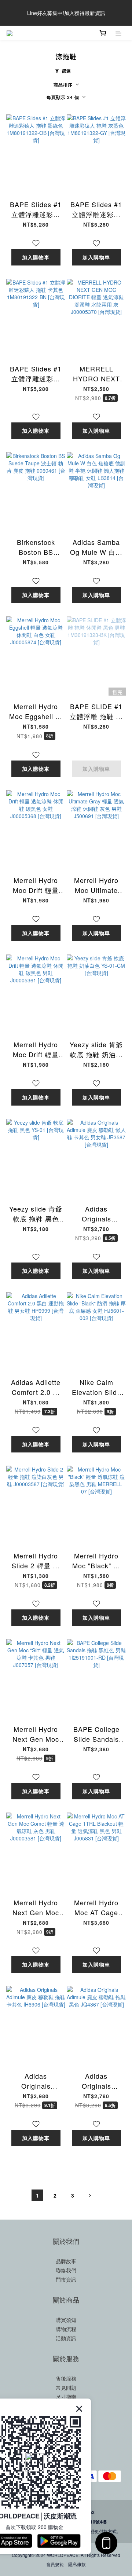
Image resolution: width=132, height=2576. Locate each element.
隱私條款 (77, 2564)
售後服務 (66, 2378)
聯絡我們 (66, 2270)
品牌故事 (66, 2261)
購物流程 (66, 2329)
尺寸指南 (66, 2397)
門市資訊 (66, 2279)
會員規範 (55, 2564)
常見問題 (66, 2388)
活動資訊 (66, 2338)
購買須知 (66, 2320)
